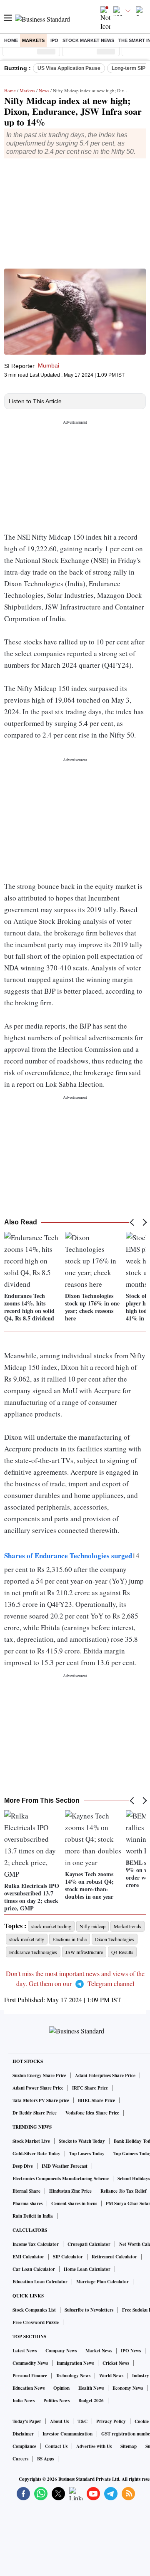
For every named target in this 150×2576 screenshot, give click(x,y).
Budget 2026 (91, 2401)
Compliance (24, 2446)
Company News (61, 2351)
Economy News (128, 2388)
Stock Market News (88, 40)
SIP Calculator (68, 2257)
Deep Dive (23, 2166)
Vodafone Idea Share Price (92, 2113)
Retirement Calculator (114, 2257)
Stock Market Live (31, 2141)
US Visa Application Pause (69, 68)
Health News (91, 2388)
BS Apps (45, 2459)
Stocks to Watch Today (82, 2141)
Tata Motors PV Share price (41, 2100)
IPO (54, 40)
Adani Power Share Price (38, 2088)
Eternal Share (26, 2191)
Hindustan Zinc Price (70, 2191)
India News (24, 2401)
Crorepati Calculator (89, 2244)
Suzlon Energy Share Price (39, 2075)
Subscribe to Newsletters (89, 2310)
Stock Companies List (34, 2310)
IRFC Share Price (90, 2088)
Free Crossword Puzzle (36, 2322)
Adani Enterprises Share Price (105, 2075)
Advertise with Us (94, 2446)
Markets (33, 40)
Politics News (56, 2401)
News (44, 90)
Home (11, 40)
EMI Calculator (28, 2257)
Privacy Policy (111, 2421)
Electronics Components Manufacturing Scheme (61, 2179)
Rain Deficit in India (33, 2216)
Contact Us (56, 2446)
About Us (59, 2421)
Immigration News (75, 2363)
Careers (20, 2459)
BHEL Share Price (96, 2100)
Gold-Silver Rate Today (36, 2154)
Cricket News (116, 2363)
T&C (82, 2421)
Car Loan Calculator (34, 2269)
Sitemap (129, 2446)
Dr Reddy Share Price (35, 2113)
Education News (29, 2388)
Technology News (73, 2376)
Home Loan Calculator (87, 2269)
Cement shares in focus (74, 2203)
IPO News (131, 2351)
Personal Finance (30, 2376)
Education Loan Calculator (40, 2282)
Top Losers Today (87, 2154)
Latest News (25, 2351)
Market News (99, 2351)
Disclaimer (23, 2434)
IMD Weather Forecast (65, 2166)
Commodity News (30, 2363)
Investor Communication (67, 2434)
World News (111, 2376)
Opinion (61, 2388)
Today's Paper (27, 2421)
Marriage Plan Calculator (102, 2282)
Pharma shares (27, 2203)
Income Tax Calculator (36, 2244)
